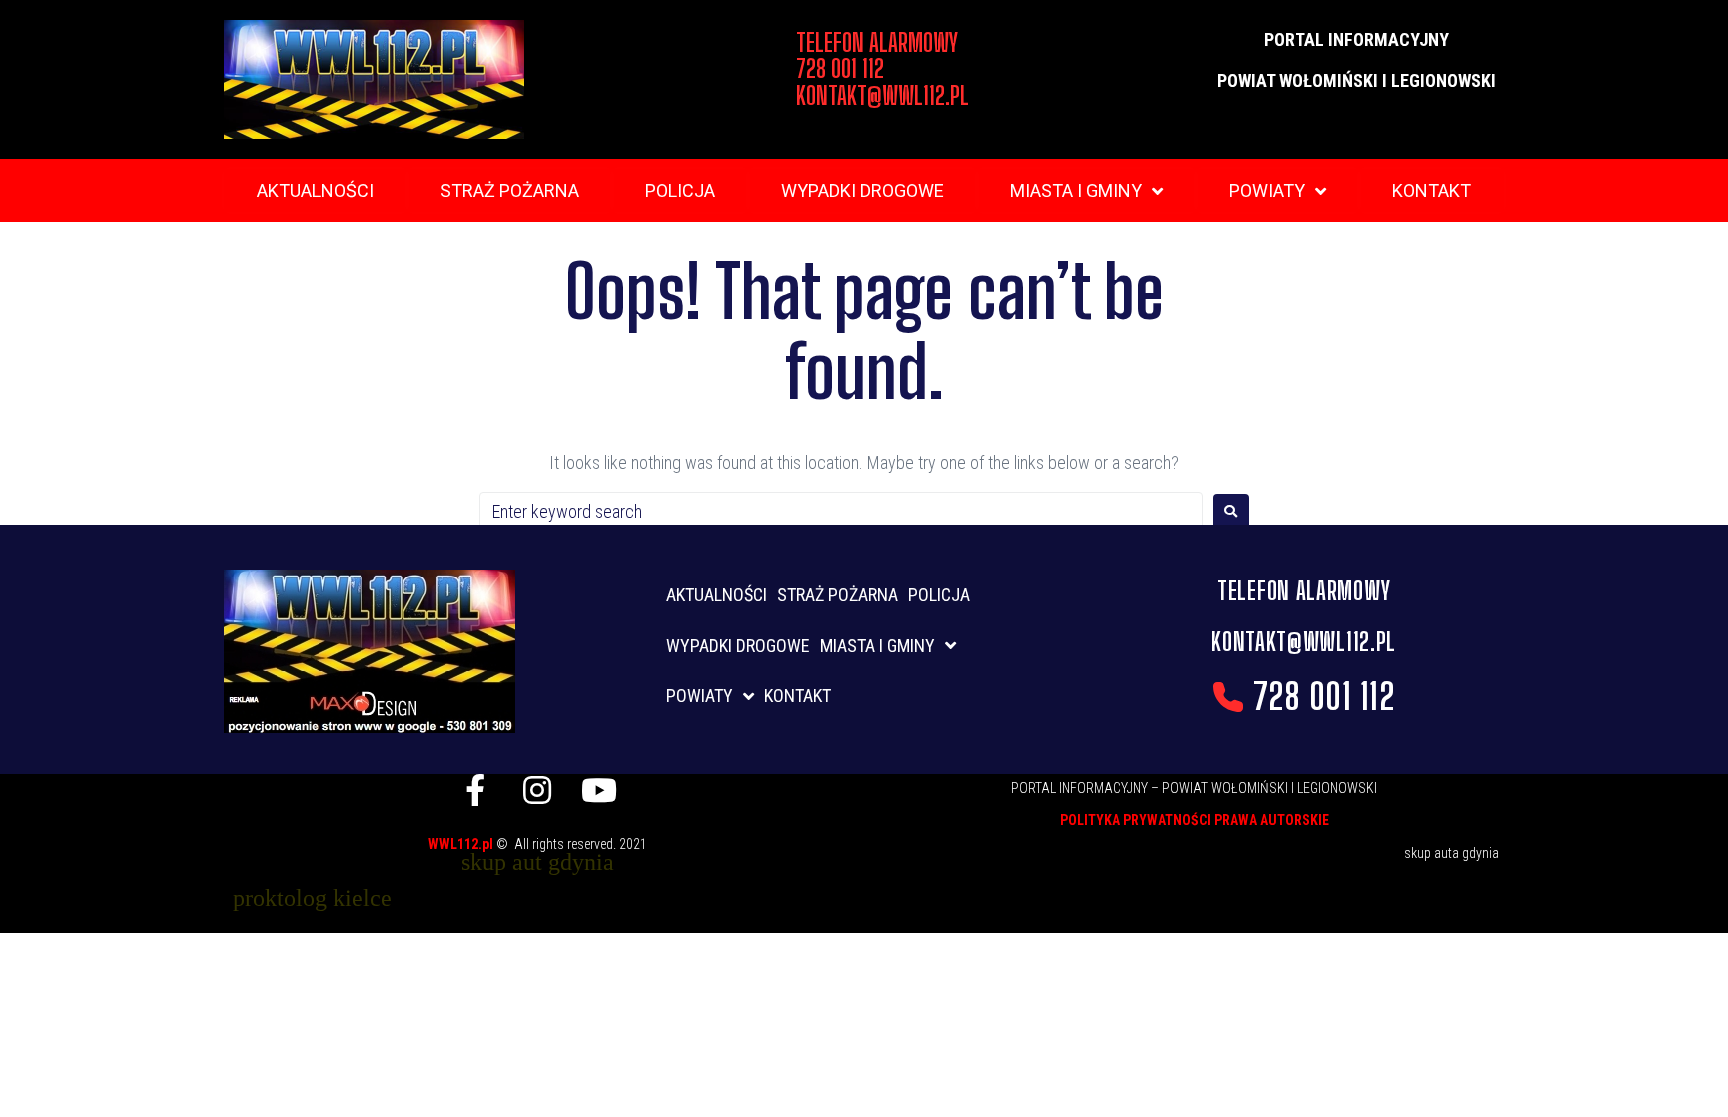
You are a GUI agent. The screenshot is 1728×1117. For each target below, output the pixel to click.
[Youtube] (599, 790)
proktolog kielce (312, 898)
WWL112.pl (462, 844)
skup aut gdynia (537, 862)
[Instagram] (537, 790)
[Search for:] (841, 511)
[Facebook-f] (475, 790)
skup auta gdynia (1451, 853)
